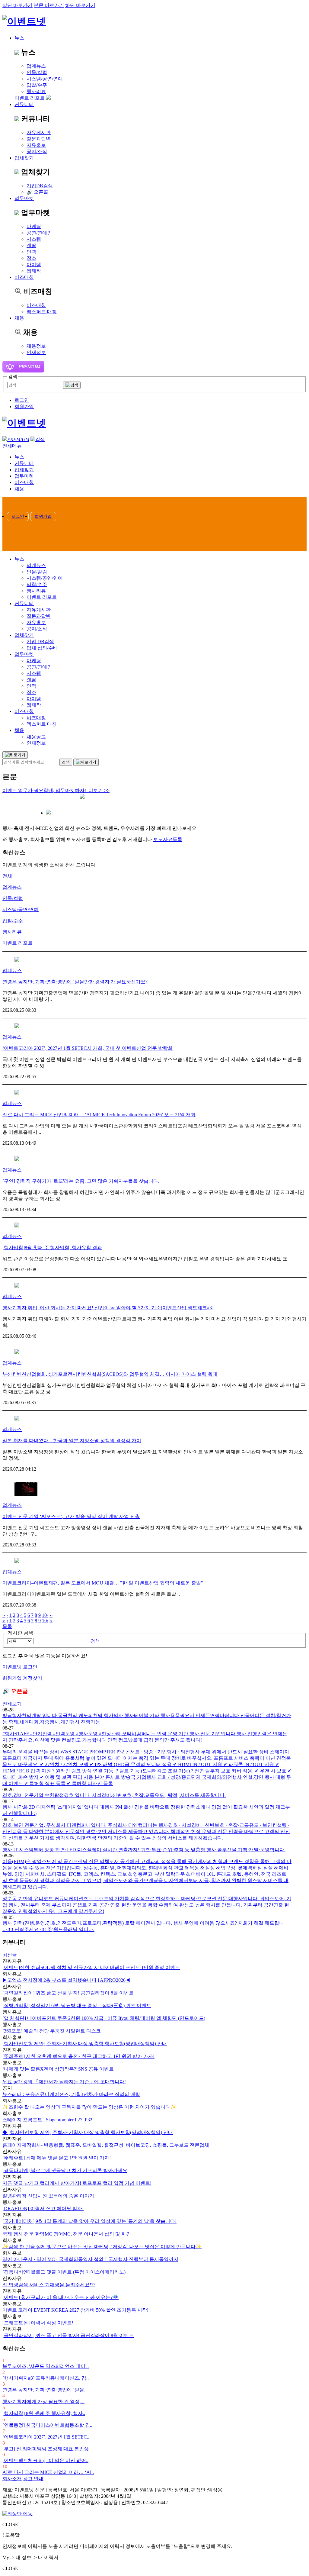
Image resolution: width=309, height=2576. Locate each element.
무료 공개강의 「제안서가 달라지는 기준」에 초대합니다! (64, 2082)
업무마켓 (24, 198)
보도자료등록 (168, 839)
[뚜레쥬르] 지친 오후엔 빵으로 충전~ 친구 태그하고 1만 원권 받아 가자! (78, 2056)
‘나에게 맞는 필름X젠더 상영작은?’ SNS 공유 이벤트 (58, 2069)
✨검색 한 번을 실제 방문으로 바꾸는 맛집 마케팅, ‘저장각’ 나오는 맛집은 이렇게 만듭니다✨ (102, 2247)
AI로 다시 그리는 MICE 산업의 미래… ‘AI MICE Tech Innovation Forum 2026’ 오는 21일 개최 (99, 1115)
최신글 (10, 1955)
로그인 (22, 400)
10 (44, 1615)
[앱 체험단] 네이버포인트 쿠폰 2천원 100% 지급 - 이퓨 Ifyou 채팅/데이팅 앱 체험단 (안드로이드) (104, 2018)
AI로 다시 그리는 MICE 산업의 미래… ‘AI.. (48, 2472)
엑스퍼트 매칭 (42, 312)
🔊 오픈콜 (37, 192)
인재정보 (36, 352)
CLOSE (10, 2524)
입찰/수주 (37, 85)
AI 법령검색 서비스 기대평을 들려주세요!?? (49, 2285)
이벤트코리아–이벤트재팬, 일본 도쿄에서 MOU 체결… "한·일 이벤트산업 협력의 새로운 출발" (103, 1583)
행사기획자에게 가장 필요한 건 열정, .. (43, 2402)
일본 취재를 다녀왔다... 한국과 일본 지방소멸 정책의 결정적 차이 (72, 1441)
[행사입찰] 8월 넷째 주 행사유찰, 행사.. (44, 2413)
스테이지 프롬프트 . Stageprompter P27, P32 (47, 2120)
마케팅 (34, 226)
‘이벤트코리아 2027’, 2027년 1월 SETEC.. (46, 2437)
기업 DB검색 (40, 642)
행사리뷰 (36, 91)
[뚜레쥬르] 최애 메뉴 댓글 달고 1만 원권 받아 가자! (57, 2158)
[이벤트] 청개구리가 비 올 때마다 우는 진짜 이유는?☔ (61, 2297)
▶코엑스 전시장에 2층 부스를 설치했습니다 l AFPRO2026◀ (66, 1980)
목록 (7, 1626)
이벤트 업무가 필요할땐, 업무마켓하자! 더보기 (56, 790)
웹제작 (34, 271)
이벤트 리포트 (30, 98)
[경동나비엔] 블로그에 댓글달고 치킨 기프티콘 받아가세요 (65, 2170)
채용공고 (36, 737)
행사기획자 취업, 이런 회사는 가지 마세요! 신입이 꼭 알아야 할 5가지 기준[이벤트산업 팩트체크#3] (108, 1308)
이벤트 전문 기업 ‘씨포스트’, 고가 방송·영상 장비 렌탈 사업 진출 (71, 1516)
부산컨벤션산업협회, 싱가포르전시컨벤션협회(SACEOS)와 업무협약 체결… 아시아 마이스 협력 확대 (110, 1374)
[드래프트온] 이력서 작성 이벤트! (38, 2323)
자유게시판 (39, 132)
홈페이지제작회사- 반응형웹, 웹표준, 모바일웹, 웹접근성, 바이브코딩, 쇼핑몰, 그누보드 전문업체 (106, 2145)
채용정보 (36, 346)
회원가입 (24, 406)
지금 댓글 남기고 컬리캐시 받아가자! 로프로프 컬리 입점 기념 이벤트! (77, 2183)
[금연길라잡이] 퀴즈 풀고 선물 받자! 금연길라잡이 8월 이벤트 (68, 1993)
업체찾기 (24, 158)
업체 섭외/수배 (42, 648)
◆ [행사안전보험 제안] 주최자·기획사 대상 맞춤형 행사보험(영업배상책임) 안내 (88, 2132)
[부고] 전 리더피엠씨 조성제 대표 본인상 (46, 2449)
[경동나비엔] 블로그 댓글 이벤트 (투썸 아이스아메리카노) (64, 2272)
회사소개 (12, 2479)
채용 (19, 318)
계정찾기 (33, 1678)
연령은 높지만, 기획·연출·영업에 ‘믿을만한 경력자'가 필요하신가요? (75, 982)
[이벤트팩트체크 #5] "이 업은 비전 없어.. (45, 2460)
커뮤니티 (24, 104)
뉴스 (19, 38)
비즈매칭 (36, 305)
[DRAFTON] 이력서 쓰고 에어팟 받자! (43, 2208)
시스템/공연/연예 (45, 79)
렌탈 (31, 245)
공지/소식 (37, 152)
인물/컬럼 (13, 898)
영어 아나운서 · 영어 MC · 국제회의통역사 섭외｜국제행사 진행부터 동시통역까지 (90, 2259)
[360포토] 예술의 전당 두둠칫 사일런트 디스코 (52, 2031)
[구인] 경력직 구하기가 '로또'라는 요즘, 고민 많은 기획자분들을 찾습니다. (81, 1181)
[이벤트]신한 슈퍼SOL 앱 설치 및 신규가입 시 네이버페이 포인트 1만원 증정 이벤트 (91, 1967)
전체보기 (12, 1704)
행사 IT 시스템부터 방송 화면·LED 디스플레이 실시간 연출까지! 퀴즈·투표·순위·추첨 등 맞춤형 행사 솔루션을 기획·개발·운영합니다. (144, 1850)
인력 (31, 252)
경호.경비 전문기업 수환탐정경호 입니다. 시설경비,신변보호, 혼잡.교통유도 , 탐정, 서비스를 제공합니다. (114, 1795)
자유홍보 (36, 145)
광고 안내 (33, 2479)
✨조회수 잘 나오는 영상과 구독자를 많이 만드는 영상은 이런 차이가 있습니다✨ (89, 2107)
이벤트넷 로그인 (20, 1667)
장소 (31, 258)
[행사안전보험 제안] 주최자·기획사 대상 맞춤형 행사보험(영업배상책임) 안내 (85, 2044)
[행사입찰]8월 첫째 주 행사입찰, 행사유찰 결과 (52, 1248)
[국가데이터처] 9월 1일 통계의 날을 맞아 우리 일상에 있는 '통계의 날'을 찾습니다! (89, 2221)
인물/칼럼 (37, 72)
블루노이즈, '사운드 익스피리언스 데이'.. (46, 2366)
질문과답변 (39, 139)
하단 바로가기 (80, 5)
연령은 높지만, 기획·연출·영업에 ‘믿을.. (45, 2390)
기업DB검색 (40, 186)
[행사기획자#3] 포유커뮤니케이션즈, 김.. (46, 2378)
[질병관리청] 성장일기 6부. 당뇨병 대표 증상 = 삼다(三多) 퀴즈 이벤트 (77, 2005)
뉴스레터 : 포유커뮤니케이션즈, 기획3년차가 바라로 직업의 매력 (71, 2094)
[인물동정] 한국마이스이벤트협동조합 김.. (47, 2425)
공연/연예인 (39, 233)
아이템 (34, 264)
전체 (7, 876)
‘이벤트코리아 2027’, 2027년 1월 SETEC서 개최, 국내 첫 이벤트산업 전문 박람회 (88, 1048)
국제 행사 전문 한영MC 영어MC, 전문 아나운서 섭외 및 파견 (67, 2234)
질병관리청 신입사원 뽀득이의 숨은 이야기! (49, 2196)
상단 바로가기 (18, 5)
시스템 (34, 239)
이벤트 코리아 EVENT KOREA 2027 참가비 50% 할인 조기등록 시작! (75, 2310)
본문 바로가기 (49, 5)
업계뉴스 (36, 66)
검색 (95, 1641)
